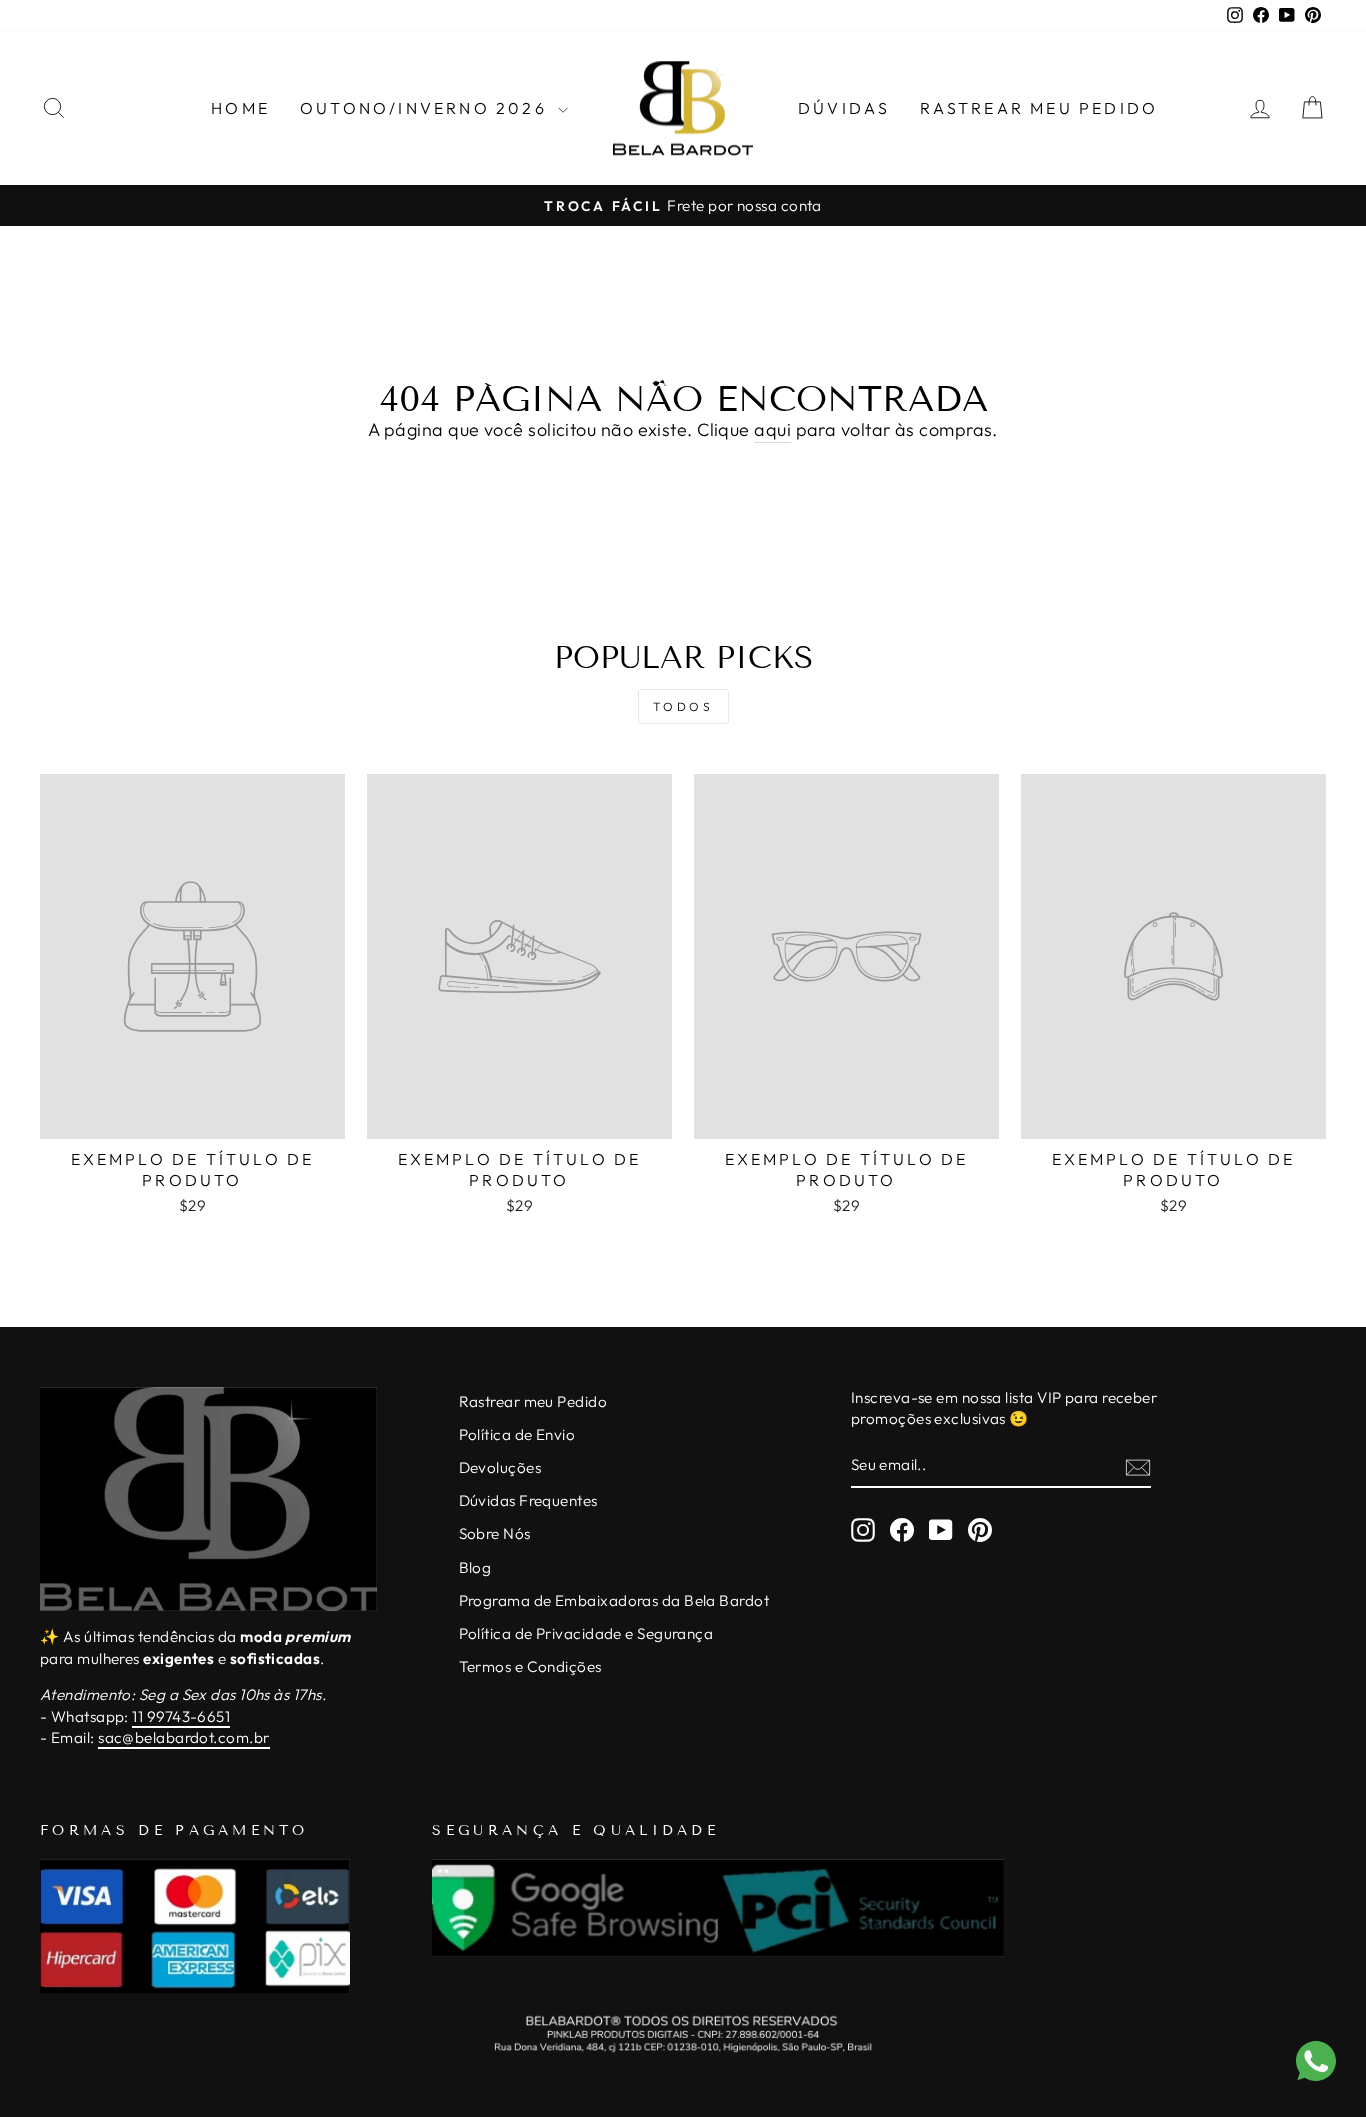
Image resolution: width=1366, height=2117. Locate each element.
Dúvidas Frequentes (528, 1500)
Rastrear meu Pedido (533, 1401)
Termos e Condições (530, 1666)
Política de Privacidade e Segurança (586, 1633)
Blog (475, 1567)
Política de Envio (517, 1434)
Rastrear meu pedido (1039, 108)
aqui (772, 429)
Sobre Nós (495, 1533)
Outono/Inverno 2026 (426, 108)
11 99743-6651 (181, 1716)
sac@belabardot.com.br (183, 1737)
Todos (683, 706)
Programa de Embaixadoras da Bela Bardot (614, 1600)
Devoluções (500, 1467)
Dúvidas (844, 108)
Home (240, 108)
